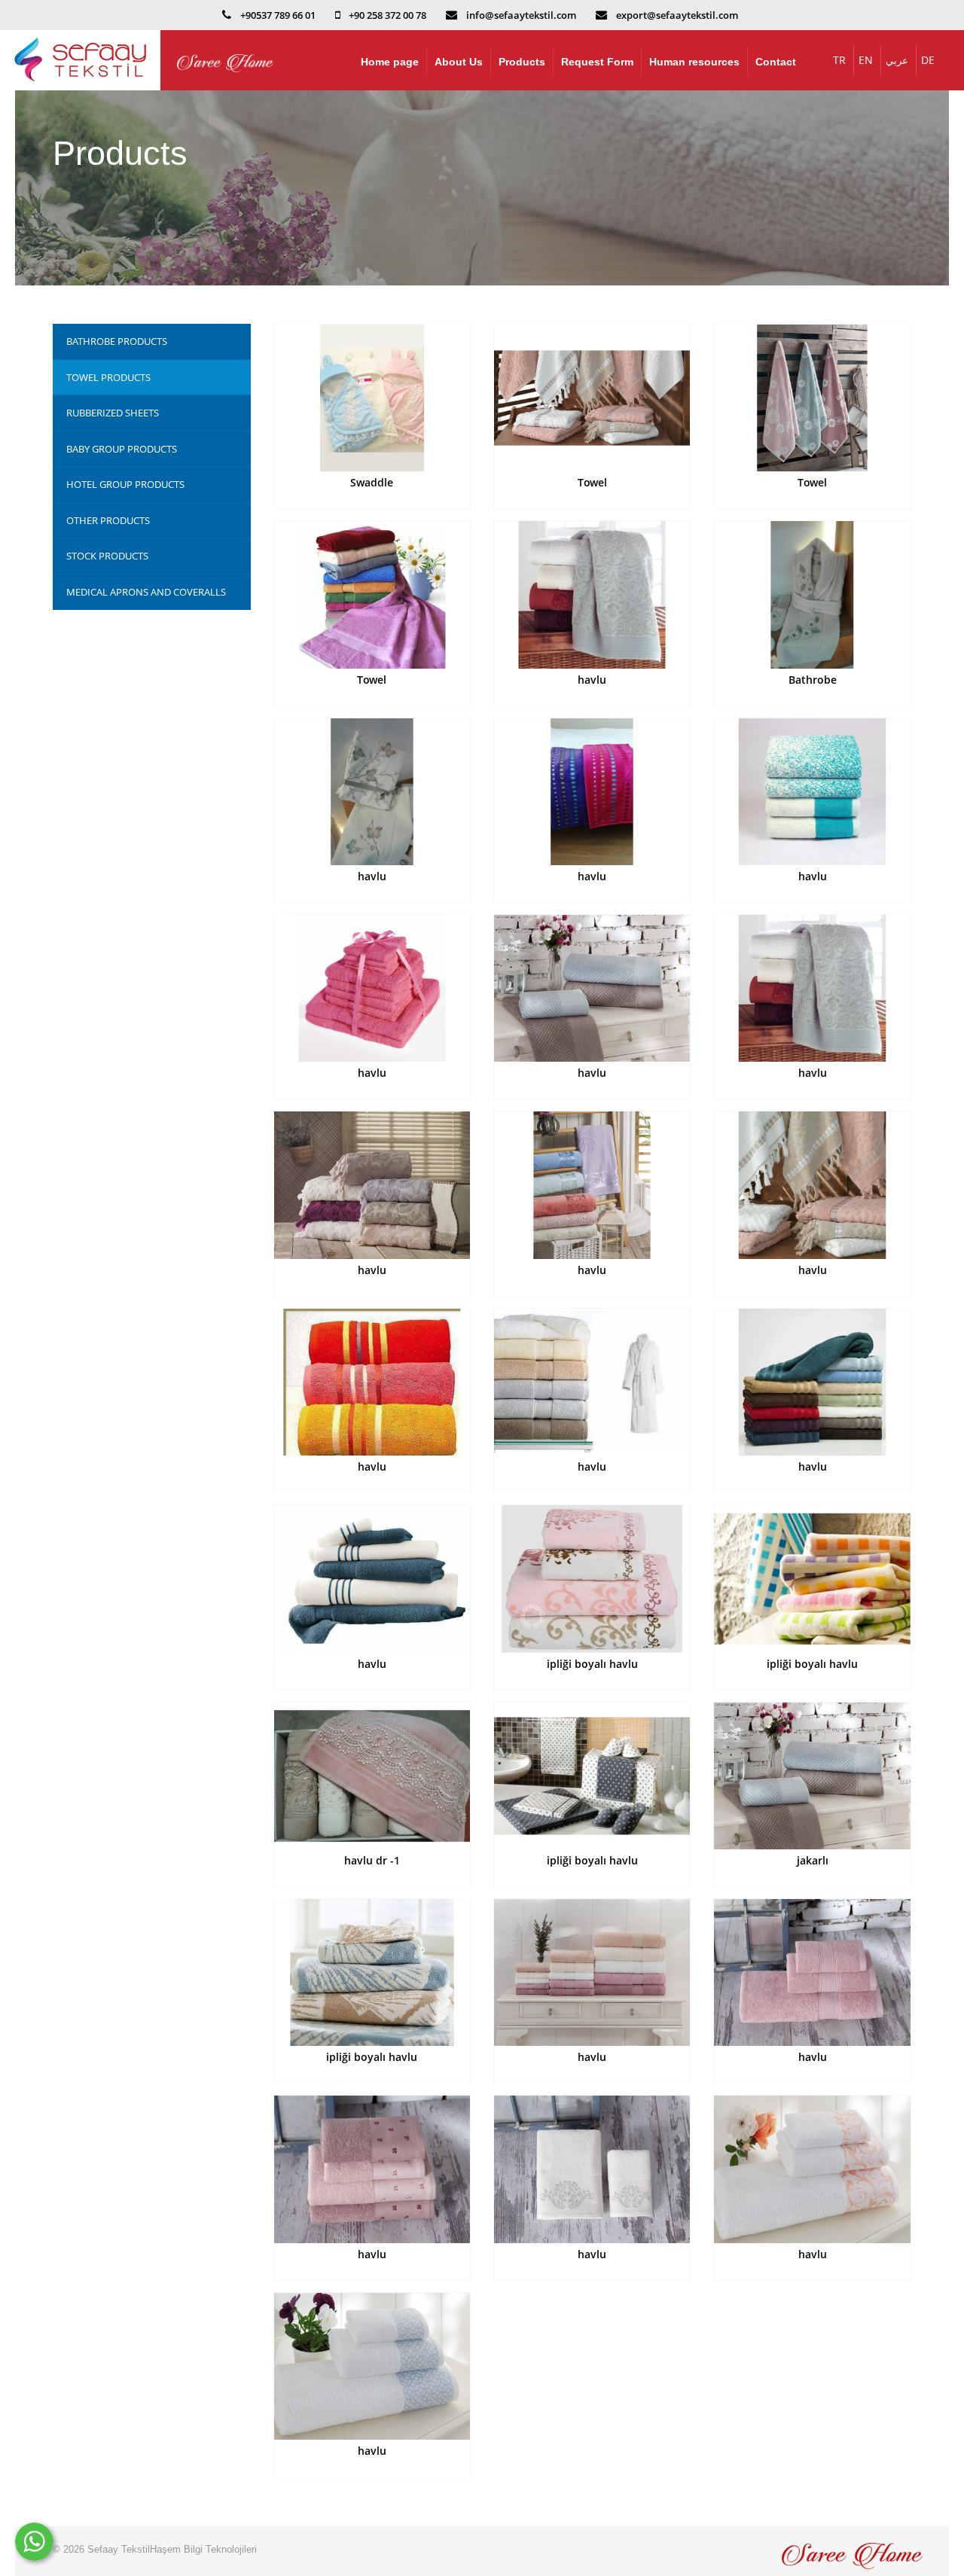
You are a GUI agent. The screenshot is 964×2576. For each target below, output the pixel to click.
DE (928, 60)
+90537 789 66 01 (278, 15)
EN (866, 60)
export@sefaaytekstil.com (677, 15)
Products (522, 62)
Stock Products (107, 556)
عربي (897, 60)
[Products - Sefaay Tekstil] (80, 60)
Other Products (108, 520)
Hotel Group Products (125, 484)
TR (839, 60)
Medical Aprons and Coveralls (146, 592)
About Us (459, 62)
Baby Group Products (122, 449)
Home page (390, 62)
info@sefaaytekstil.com (521, 15)
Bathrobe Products (117, 341)
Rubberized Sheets (113, 413)
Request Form (597, 62)
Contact (776, 62)
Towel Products (108, 377)
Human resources (694, 62)
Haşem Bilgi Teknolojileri (203, 2549)
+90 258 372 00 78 (387, 15)
